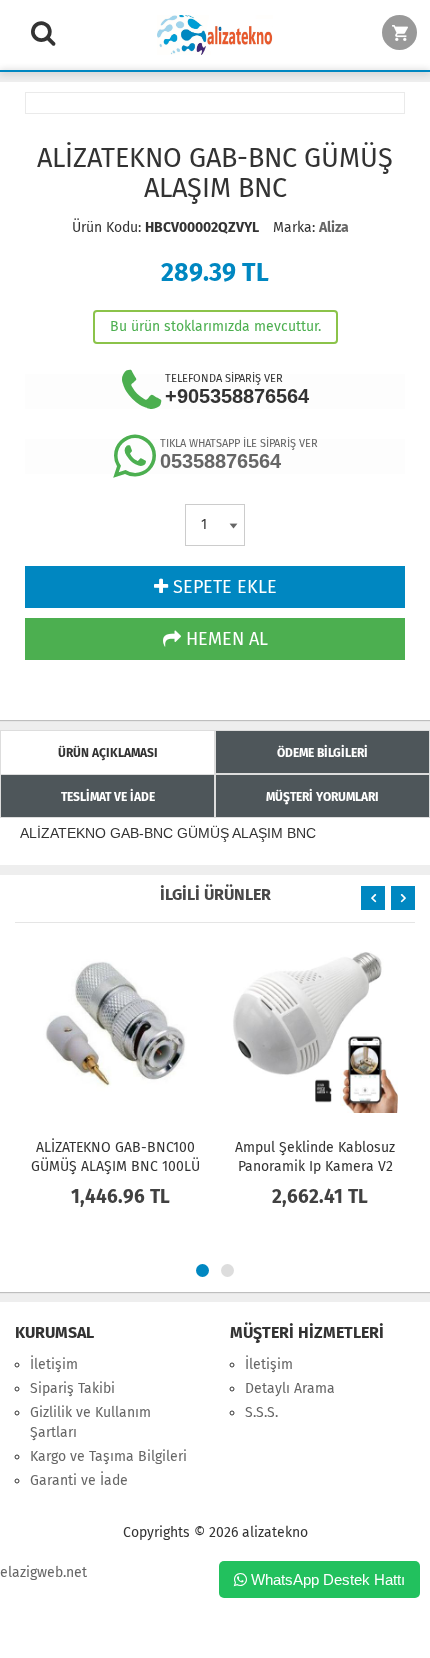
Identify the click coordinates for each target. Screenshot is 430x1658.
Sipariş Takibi (72, 1388)
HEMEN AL (224, 639)
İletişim (54, 1364)
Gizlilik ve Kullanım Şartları (90, 1422)
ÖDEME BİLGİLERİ (322, 753)
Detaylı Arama (290, 1388)
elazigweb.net (43, 1572)
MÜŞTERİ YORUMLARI (322, 797)
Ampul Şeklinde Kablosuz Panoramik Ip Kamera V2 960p (315, 1166)
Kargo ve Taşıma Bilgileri (108, 1456)
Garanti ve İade (79, 1480)
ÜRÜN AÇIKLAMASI (108, 753)
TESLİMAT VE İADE (108, 797)
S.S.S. (261, 1412)
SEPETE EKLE (222, 587)
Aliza (334, 227)
